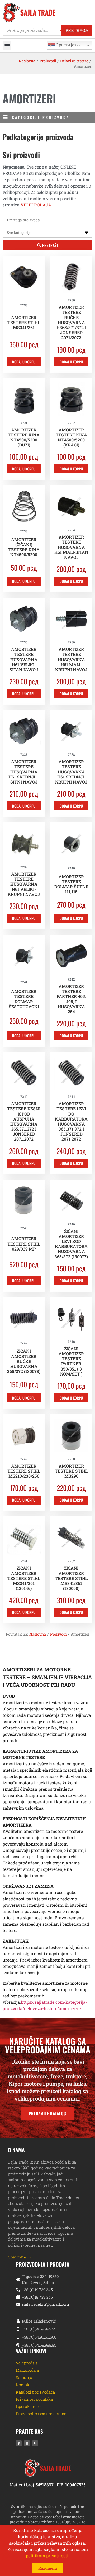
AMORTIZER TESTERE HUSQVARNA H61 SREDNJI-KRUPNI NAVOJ (71, 772)
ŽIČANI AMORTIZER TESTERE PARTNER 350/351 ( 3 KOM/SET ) (71, 1361)
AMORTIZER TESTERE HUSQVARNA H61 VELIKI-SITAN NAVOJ (24, 659)
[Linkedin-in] (35, 2443)
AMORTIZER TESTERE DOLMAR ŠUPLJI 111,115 (71, 884)
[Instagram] (27, 2443)
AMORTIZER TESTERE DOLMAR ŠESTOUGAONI (24, 999)
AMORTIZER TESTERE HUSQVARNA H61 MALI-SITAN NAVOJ (71, 547)
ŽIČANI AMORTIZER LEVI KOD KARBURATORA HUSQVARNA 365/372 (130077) (71, 1244)
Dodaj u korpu (24, 362)
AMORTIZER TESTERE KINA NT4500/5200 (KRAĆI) (71, 437)
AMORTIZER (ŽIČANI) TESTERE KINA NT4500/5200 (24, 547)
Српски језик (68, 45)
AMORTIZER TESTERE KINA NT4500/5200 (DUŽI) (24, 437)
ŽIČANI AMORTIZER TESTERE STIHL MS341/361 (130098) (71, 1578)
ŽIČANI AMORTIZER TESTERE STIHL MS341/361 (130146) (24, 1578)
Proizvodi (48, 61)
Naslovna (27, 61)
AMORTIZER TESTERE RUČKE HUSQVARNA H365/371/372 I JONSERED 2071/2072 (71, 322)
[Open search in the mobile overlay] (47, 30)
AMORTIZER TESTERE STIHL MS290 (71, 1471)
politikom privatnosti (47, 2556)
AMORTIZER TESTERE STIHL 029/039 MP (24, 1244)
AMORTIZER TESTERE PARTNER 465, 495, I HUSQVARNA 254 (71, 999)
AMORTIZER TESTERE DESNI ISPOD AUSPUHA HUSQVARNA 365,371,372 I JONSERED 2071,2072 (24, 1121)
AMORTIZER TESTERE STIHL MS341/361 (24, 322)
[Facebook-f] (19, 2443)
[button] (7, 45)
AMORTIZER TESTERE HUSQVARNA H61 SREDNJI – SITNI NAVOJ (24, 772)
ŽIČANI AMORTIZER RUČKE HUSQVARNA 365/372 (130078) (24, 1361)
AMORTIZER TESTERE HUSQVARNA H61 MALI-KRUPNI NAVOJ (71, 659)
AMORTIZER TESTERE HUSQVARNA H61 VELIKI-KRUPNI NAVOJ (24, 884)
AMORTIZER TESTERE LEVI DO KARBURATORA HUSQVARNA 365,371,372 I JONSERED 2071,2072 (71, 1121)
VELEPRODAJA (36, 205)
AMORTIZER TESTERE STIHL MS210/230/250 (24, 1471)
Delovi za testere (74, 61)
